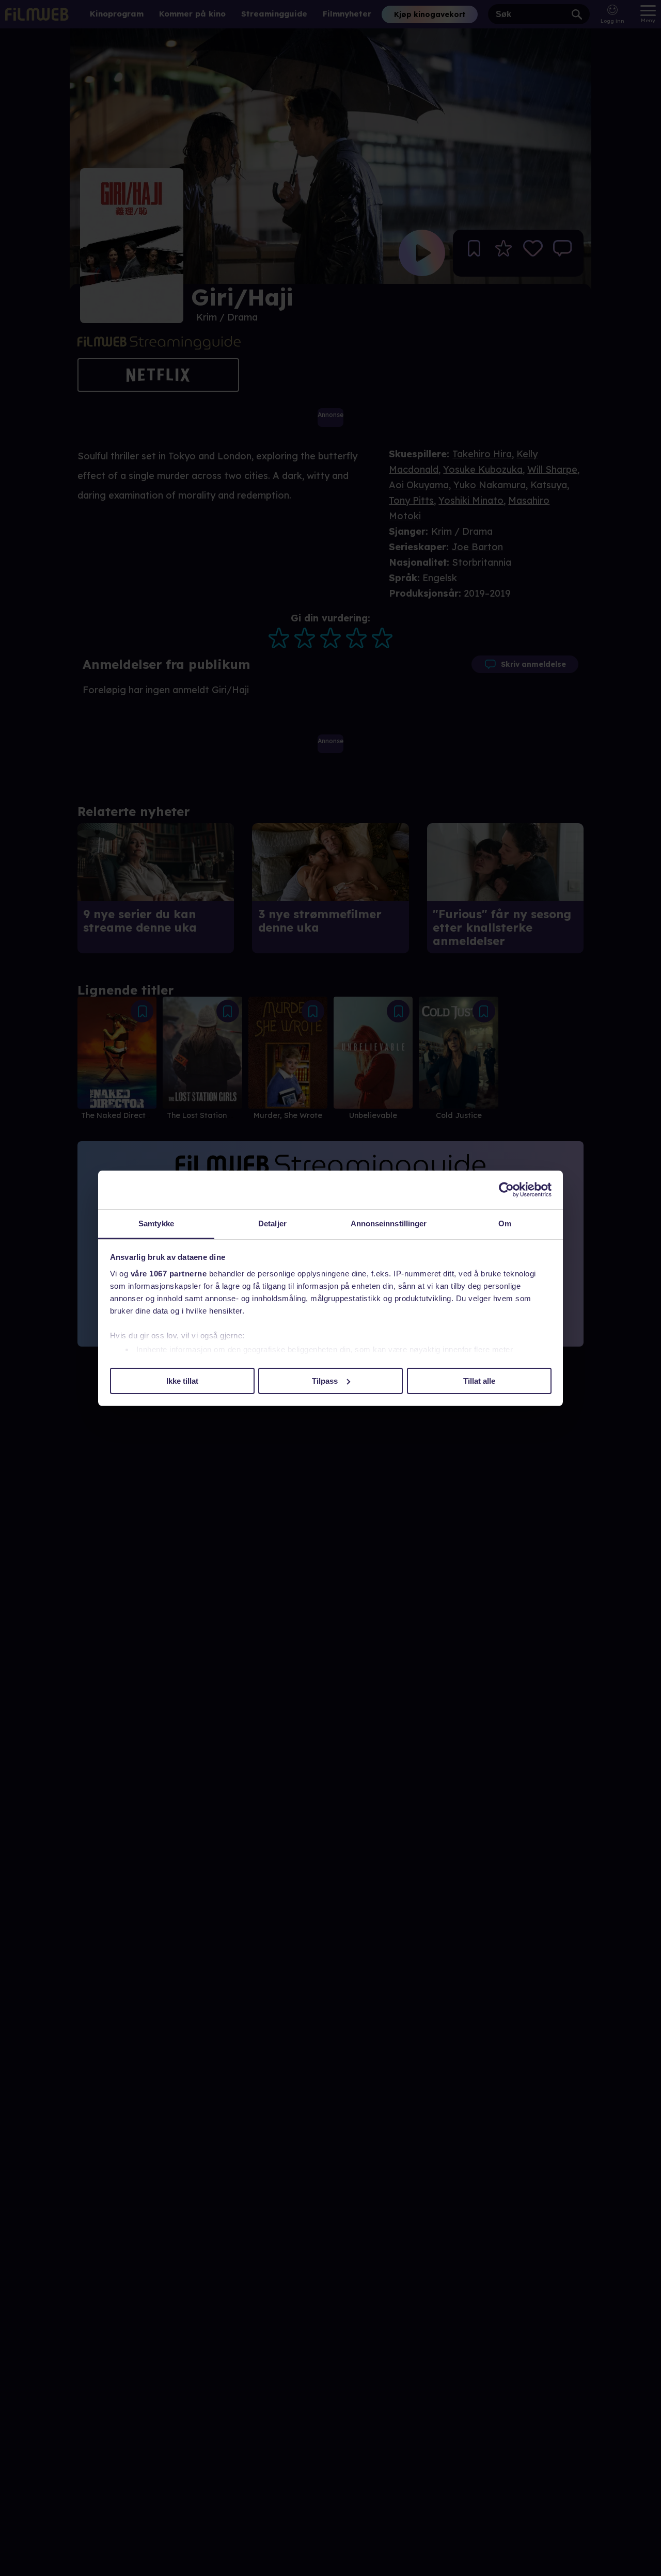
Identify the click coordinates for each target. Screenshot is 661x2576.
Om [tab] (505, 1223)
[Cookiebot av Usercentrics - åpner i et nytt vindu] (506, 1190)
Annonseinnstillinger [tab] (389, 1223)
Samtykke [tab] (156, 1223)
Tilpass (325, 1380)
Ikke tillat (182, 1380)
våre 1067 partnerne (169, 1274)
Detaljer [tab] (272, 1223)
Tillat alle (479, 1380)
